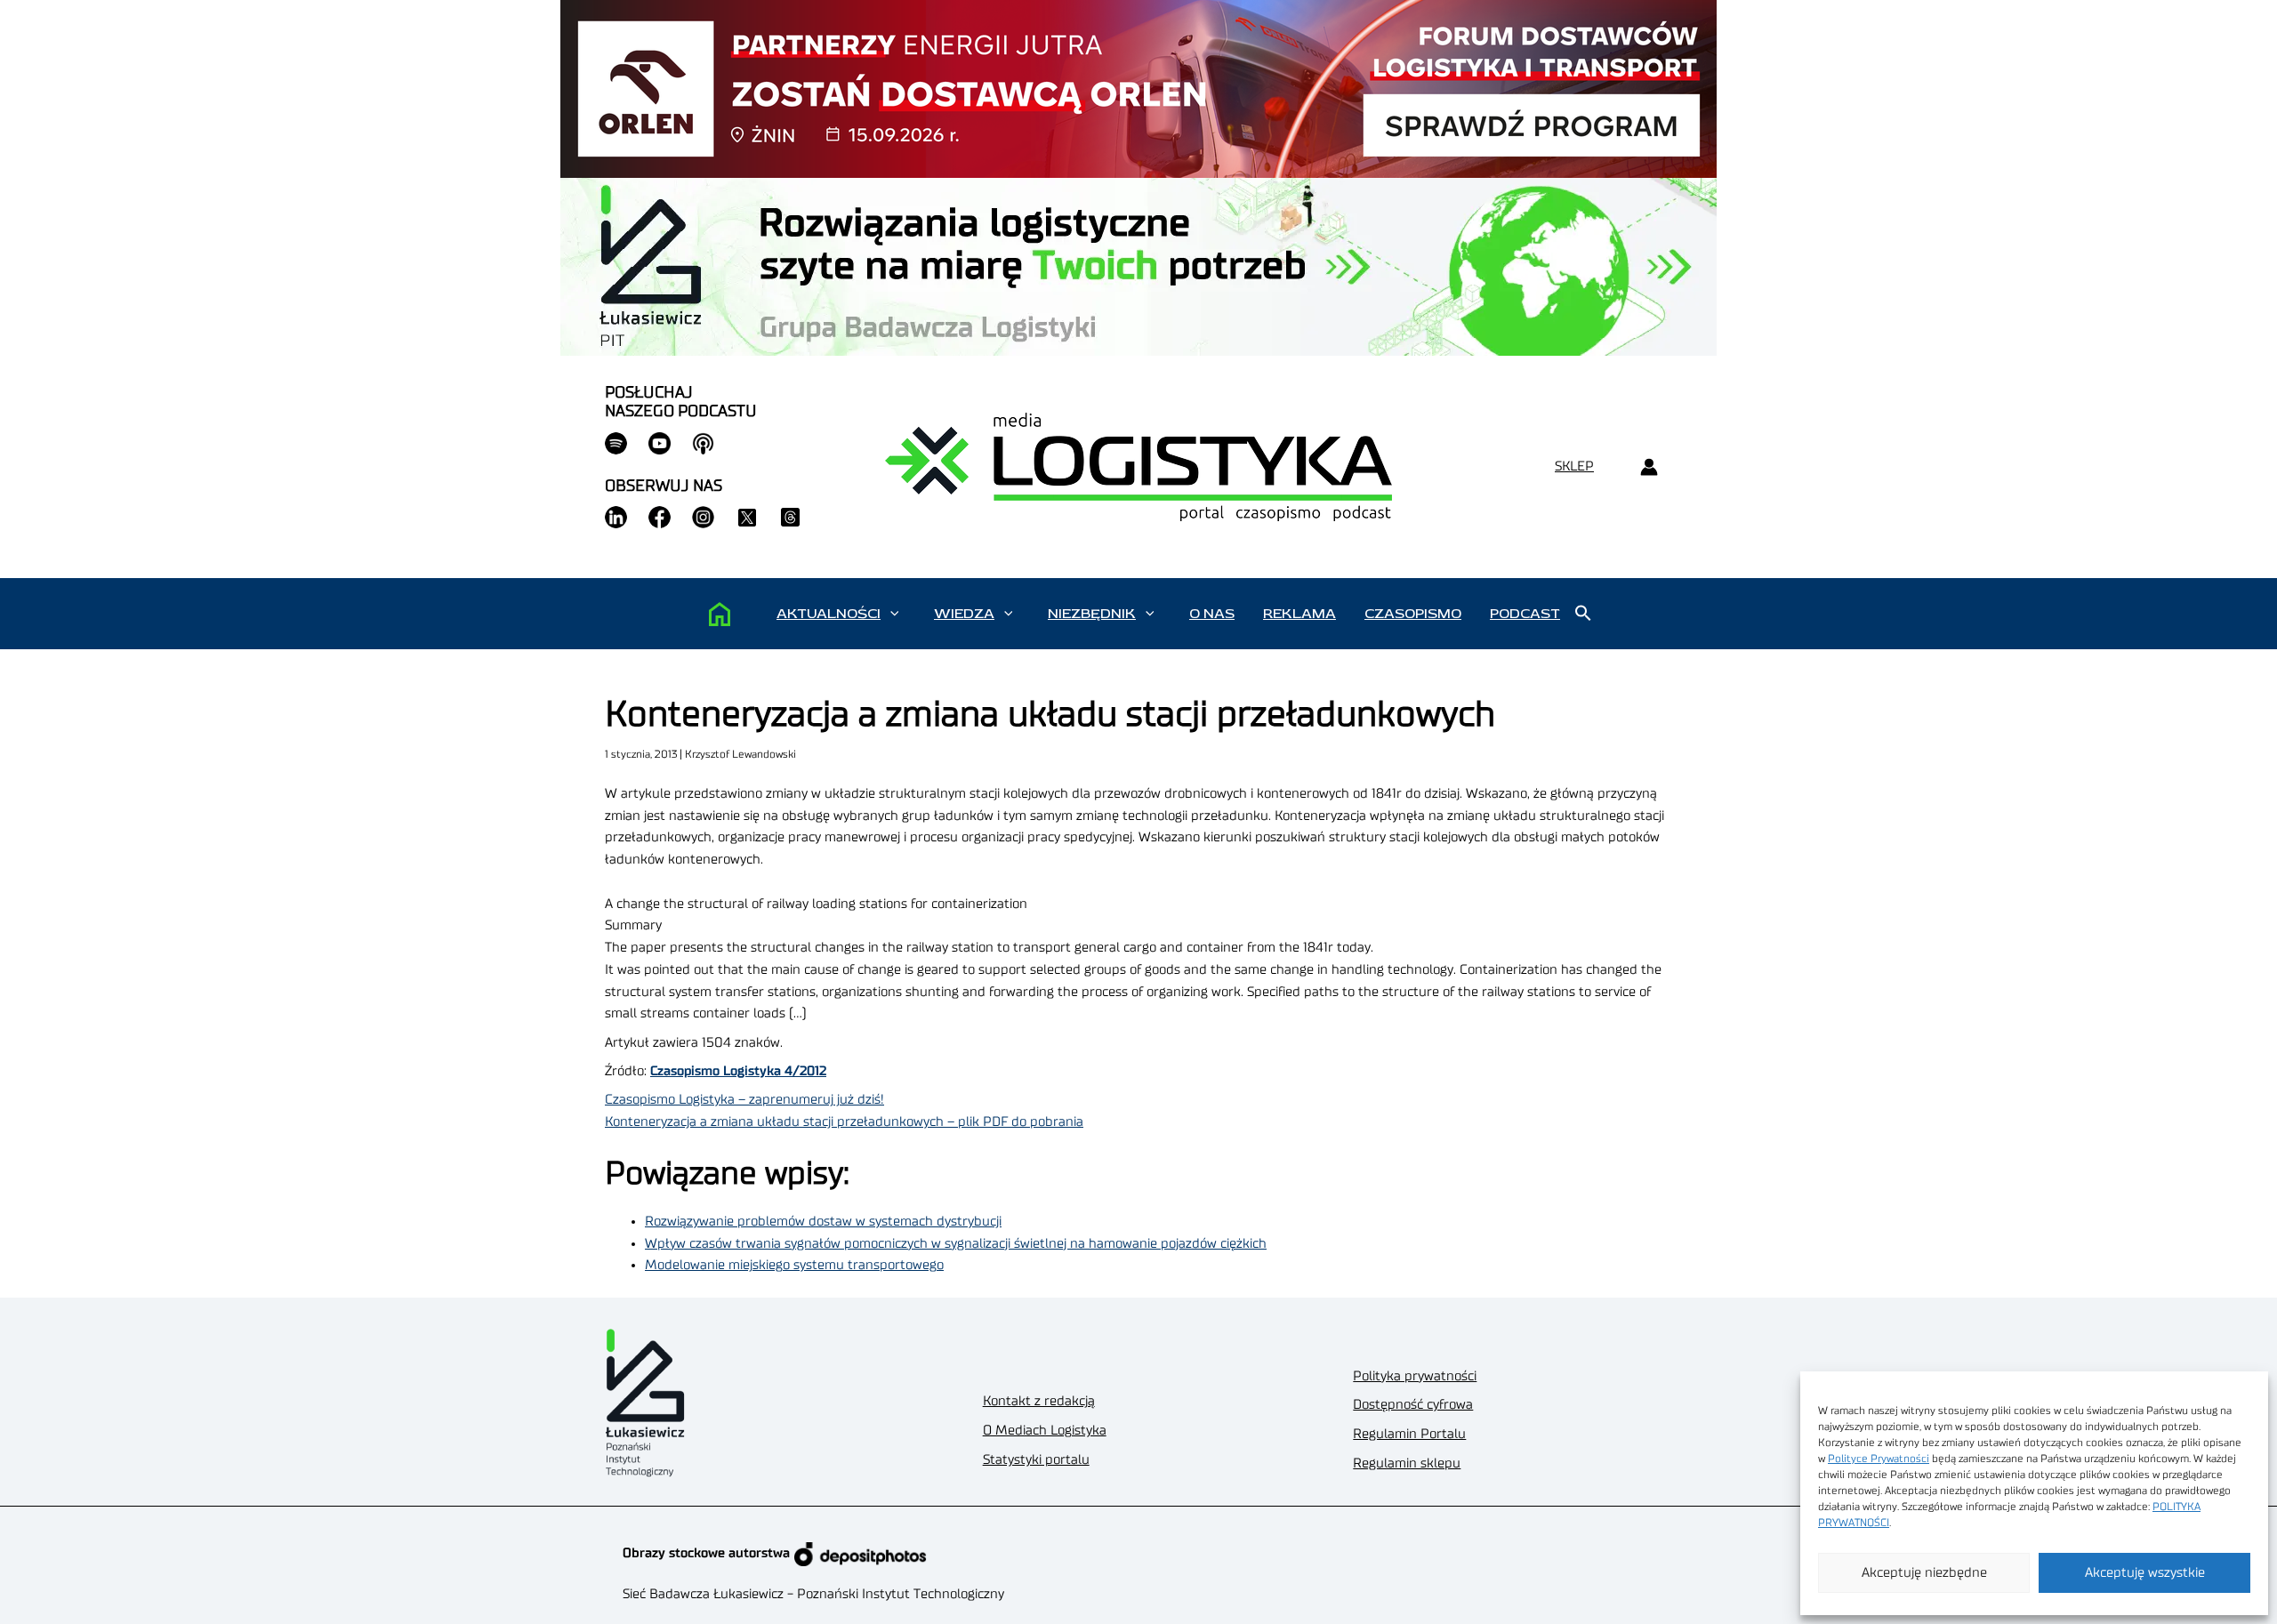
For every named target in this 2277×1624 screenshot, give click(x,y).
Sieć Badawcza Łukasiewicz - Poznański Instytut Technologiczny (813, 1594)
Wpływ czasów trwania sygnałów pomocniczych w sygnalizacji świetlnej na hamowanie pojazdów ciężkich (956, 1244)
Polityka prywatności (1415, 1376)
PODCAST (1525, 614)
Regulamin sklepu (1407, 1463)
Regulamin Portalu (1409, 1434)
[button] (894, 614)
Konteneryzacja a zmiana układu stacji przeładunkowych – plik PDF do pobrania (844, 1122)
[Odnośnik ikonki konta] (1649, 467)
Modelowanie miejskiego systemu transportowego (794, 1265)
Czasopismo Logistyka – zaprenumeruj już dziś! (744, 1100)
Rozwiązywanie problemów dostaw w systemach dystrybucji (823, 1222)
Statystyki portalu (1036, 1460)
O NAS (1212, 614)
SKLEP (1574, 466)
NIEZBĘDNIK (1092, 614)
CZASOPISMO (1413, 614)
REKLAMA (1299, 614)
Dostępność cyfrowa (1413, 1405)
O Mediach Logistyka (1045, 1431)
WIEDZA (964, 614)
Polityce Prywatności (1879, 1459)
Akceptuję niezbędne (1924, 1573)
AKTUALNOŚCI (829, 614)
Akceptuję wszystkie (2145, 1573)
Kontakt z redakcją (1039, 1401)
